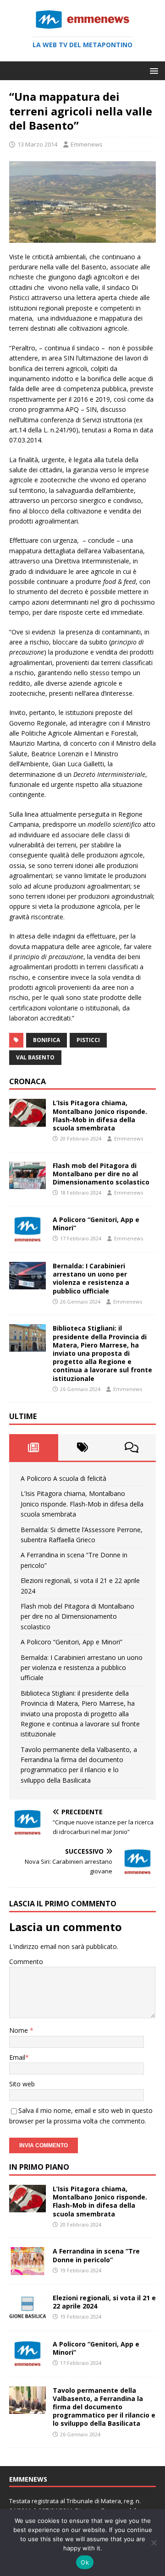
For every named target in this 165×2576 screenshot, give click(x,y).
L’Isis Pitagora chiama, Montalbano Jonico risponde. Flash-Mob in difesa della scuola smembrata (100, 1115)
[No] (154, 2543)
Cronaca (27, 1081)
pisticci (88, 1040)
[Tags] (83, 1447)
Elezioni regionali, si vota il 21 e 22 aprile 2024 (104, 2302)
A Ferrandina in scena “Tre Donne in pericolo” (96, 2255)
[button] (152, 70)
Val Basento (35, 1057)
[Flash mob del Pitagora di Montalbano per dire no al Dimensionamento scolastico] (27, 1183)
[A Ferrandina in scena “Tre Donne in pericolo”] (27, 2269)
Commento (26, 1962)
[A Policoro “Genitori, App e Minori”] (27, 1238)
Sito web (22, 2084)
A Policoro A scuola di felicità (63, 1478)
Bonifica (47, 1040)
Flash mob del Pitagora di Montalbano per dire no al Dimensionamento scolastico (101, 1174)
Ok (85, 2562)
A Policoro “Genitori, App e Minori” (96, 1224)
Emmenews (87, 144)
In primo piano (39, 2167)
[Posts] (34, 1447)
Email (17, 2057)
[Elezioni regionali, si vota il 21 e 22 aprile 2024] (27, 2316)
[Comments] (131, 1447)
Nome (19, 2030)
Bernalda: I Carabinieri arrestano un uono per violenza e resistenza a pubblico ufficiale (91, 1278)
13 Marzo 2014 (37, 144)
